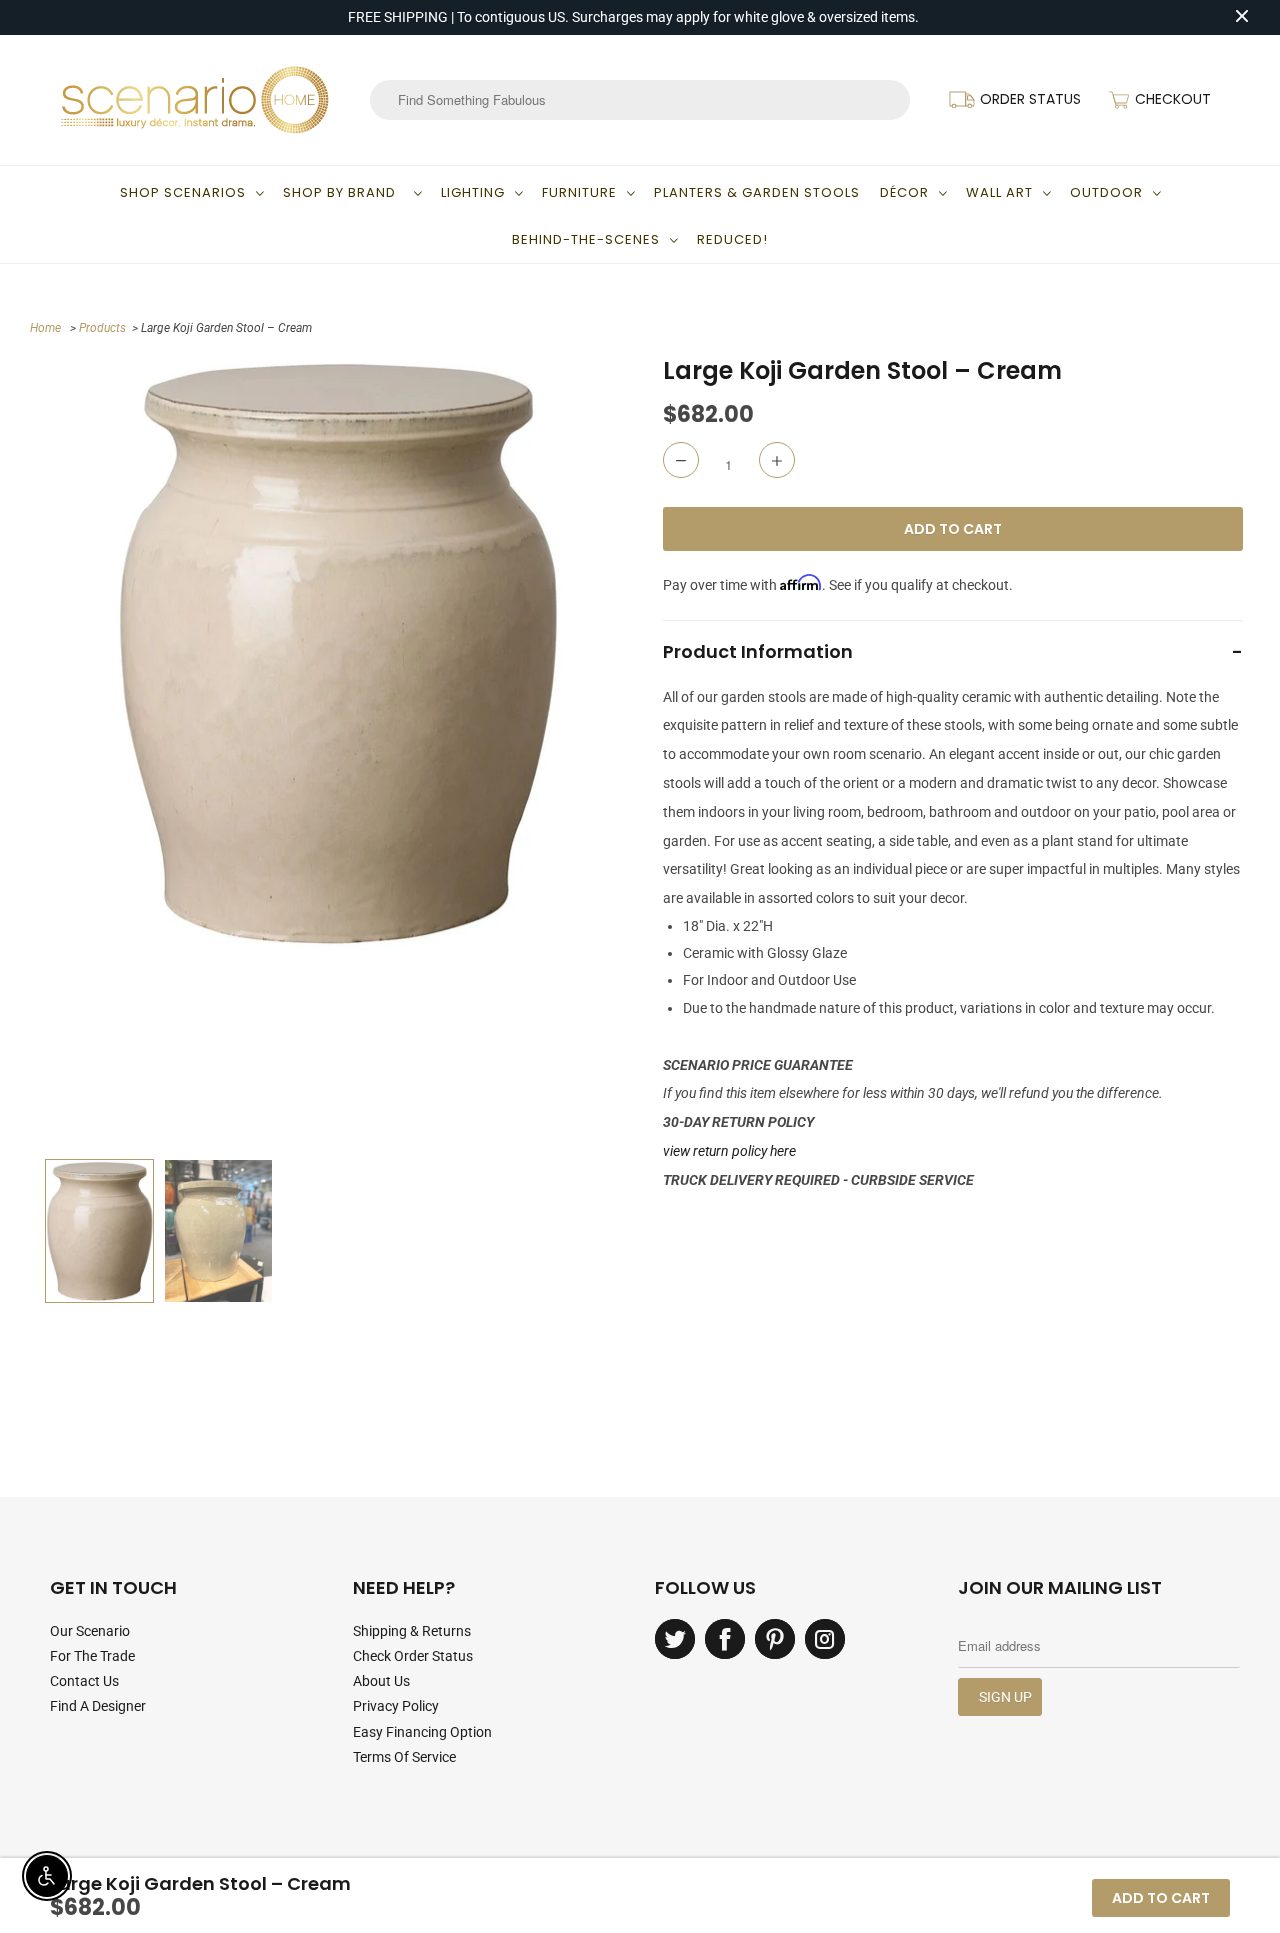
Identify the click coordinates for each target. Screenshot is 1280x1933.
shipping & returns (412, 1631)
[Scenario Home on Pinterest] (775, 1639)
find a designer (98, 1706)
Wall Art (999, 192)
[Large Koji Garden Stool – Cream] (337, 652)
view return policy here (729, 1151)
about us (381, 1681)
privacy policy (396, 1706)
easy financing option (422, 1732)
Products (102, 328)
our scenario (90, 1631)
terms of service (404, 1757)
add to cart (1161, 1898)
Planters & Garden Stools (757, 192)
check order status (413, 1656)
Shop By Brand (343, 192)
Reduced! (732, 239)
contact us (84, 1681)
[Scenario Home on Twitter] (675, 1639)
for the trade (92, 1656)
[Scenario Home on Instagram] (825, 1639)
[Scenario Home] (195, 100)
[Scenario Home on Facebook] (725, 1639)
